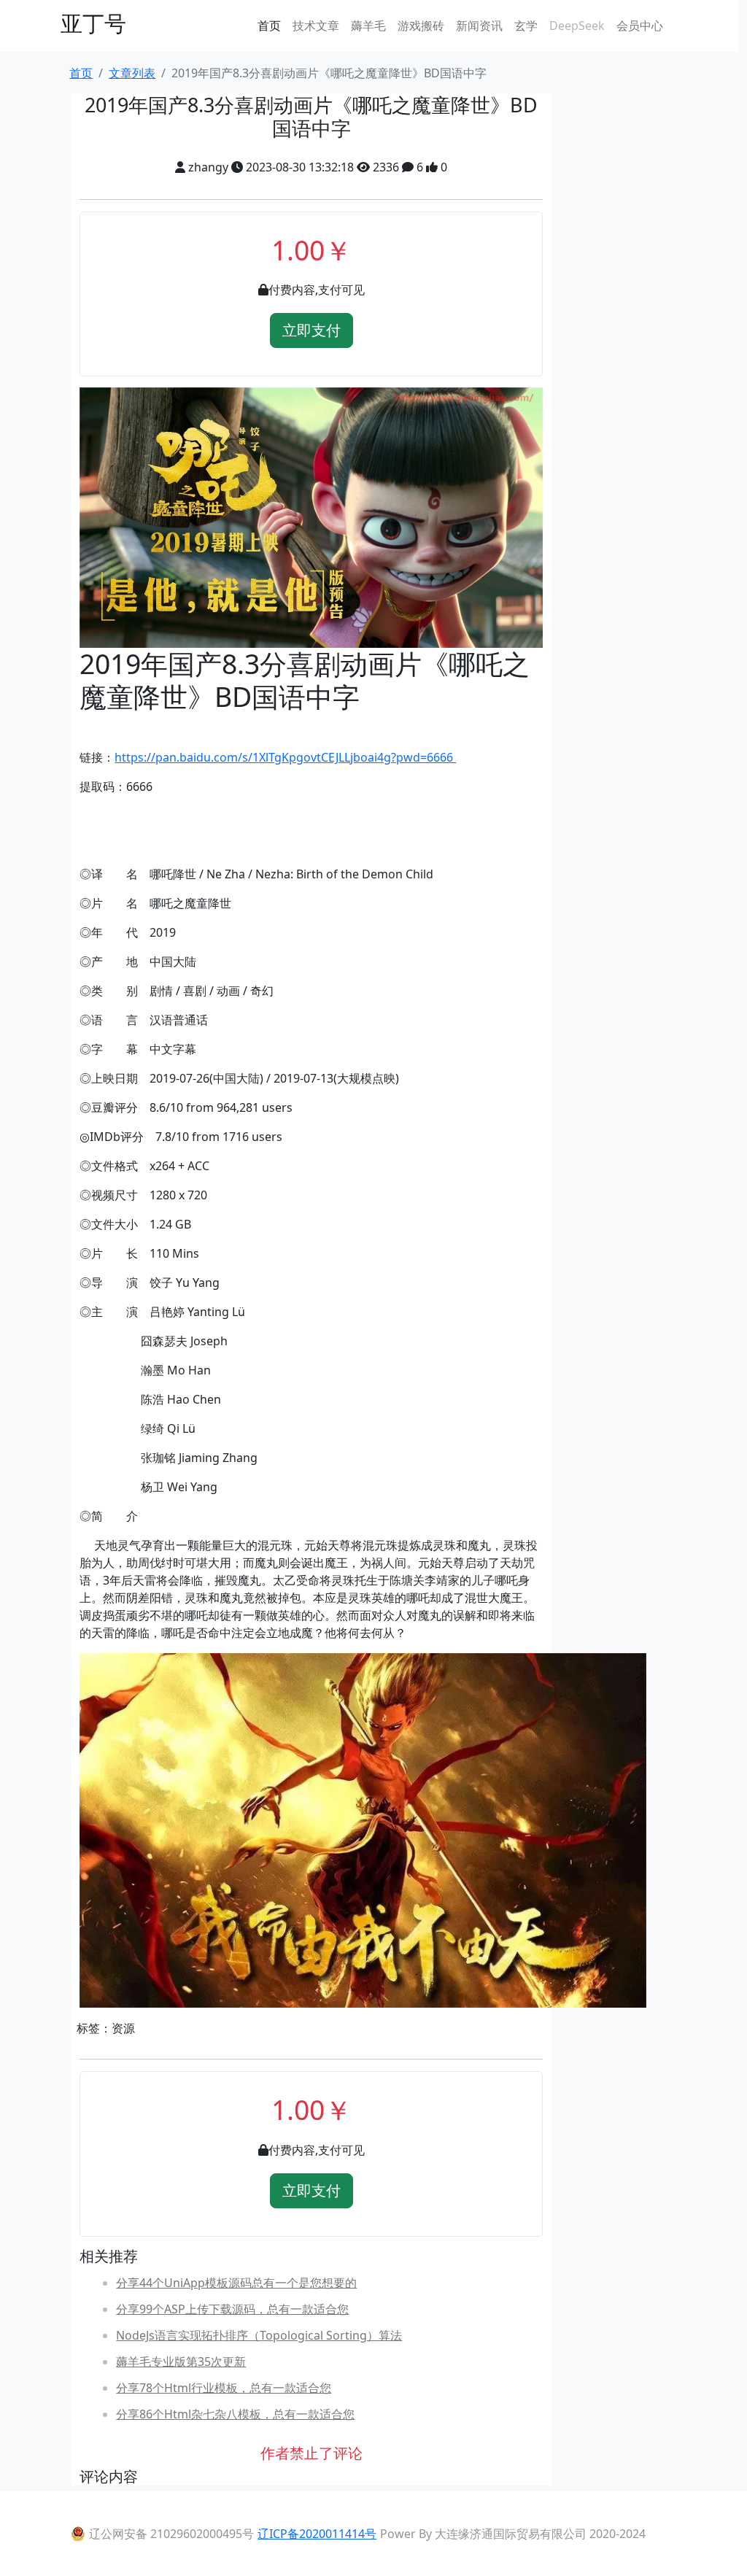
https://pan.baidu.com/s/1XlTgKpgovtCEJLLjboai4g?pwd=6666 (285, 757)
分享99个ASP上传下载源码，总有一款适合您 (232, 2309)
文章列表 (132, 73)
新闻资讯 (479, 26)
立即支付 (311, 330)
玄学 (526, 26)
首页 (269, 26)
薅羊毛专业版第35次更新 (181, 2362)
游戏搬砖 (421, 26)
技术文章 (316, 26)
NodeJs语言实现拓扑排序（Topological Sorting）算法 (259, 2335)
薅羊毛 (368, 26)
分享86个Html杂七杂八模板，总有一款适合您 (235, 2414)
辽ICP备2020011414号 (317, 2534)
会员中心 (640, 26)
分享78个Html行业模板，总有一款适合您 (224, 2388)
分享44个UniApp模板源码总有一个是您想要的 (236, 2283)
